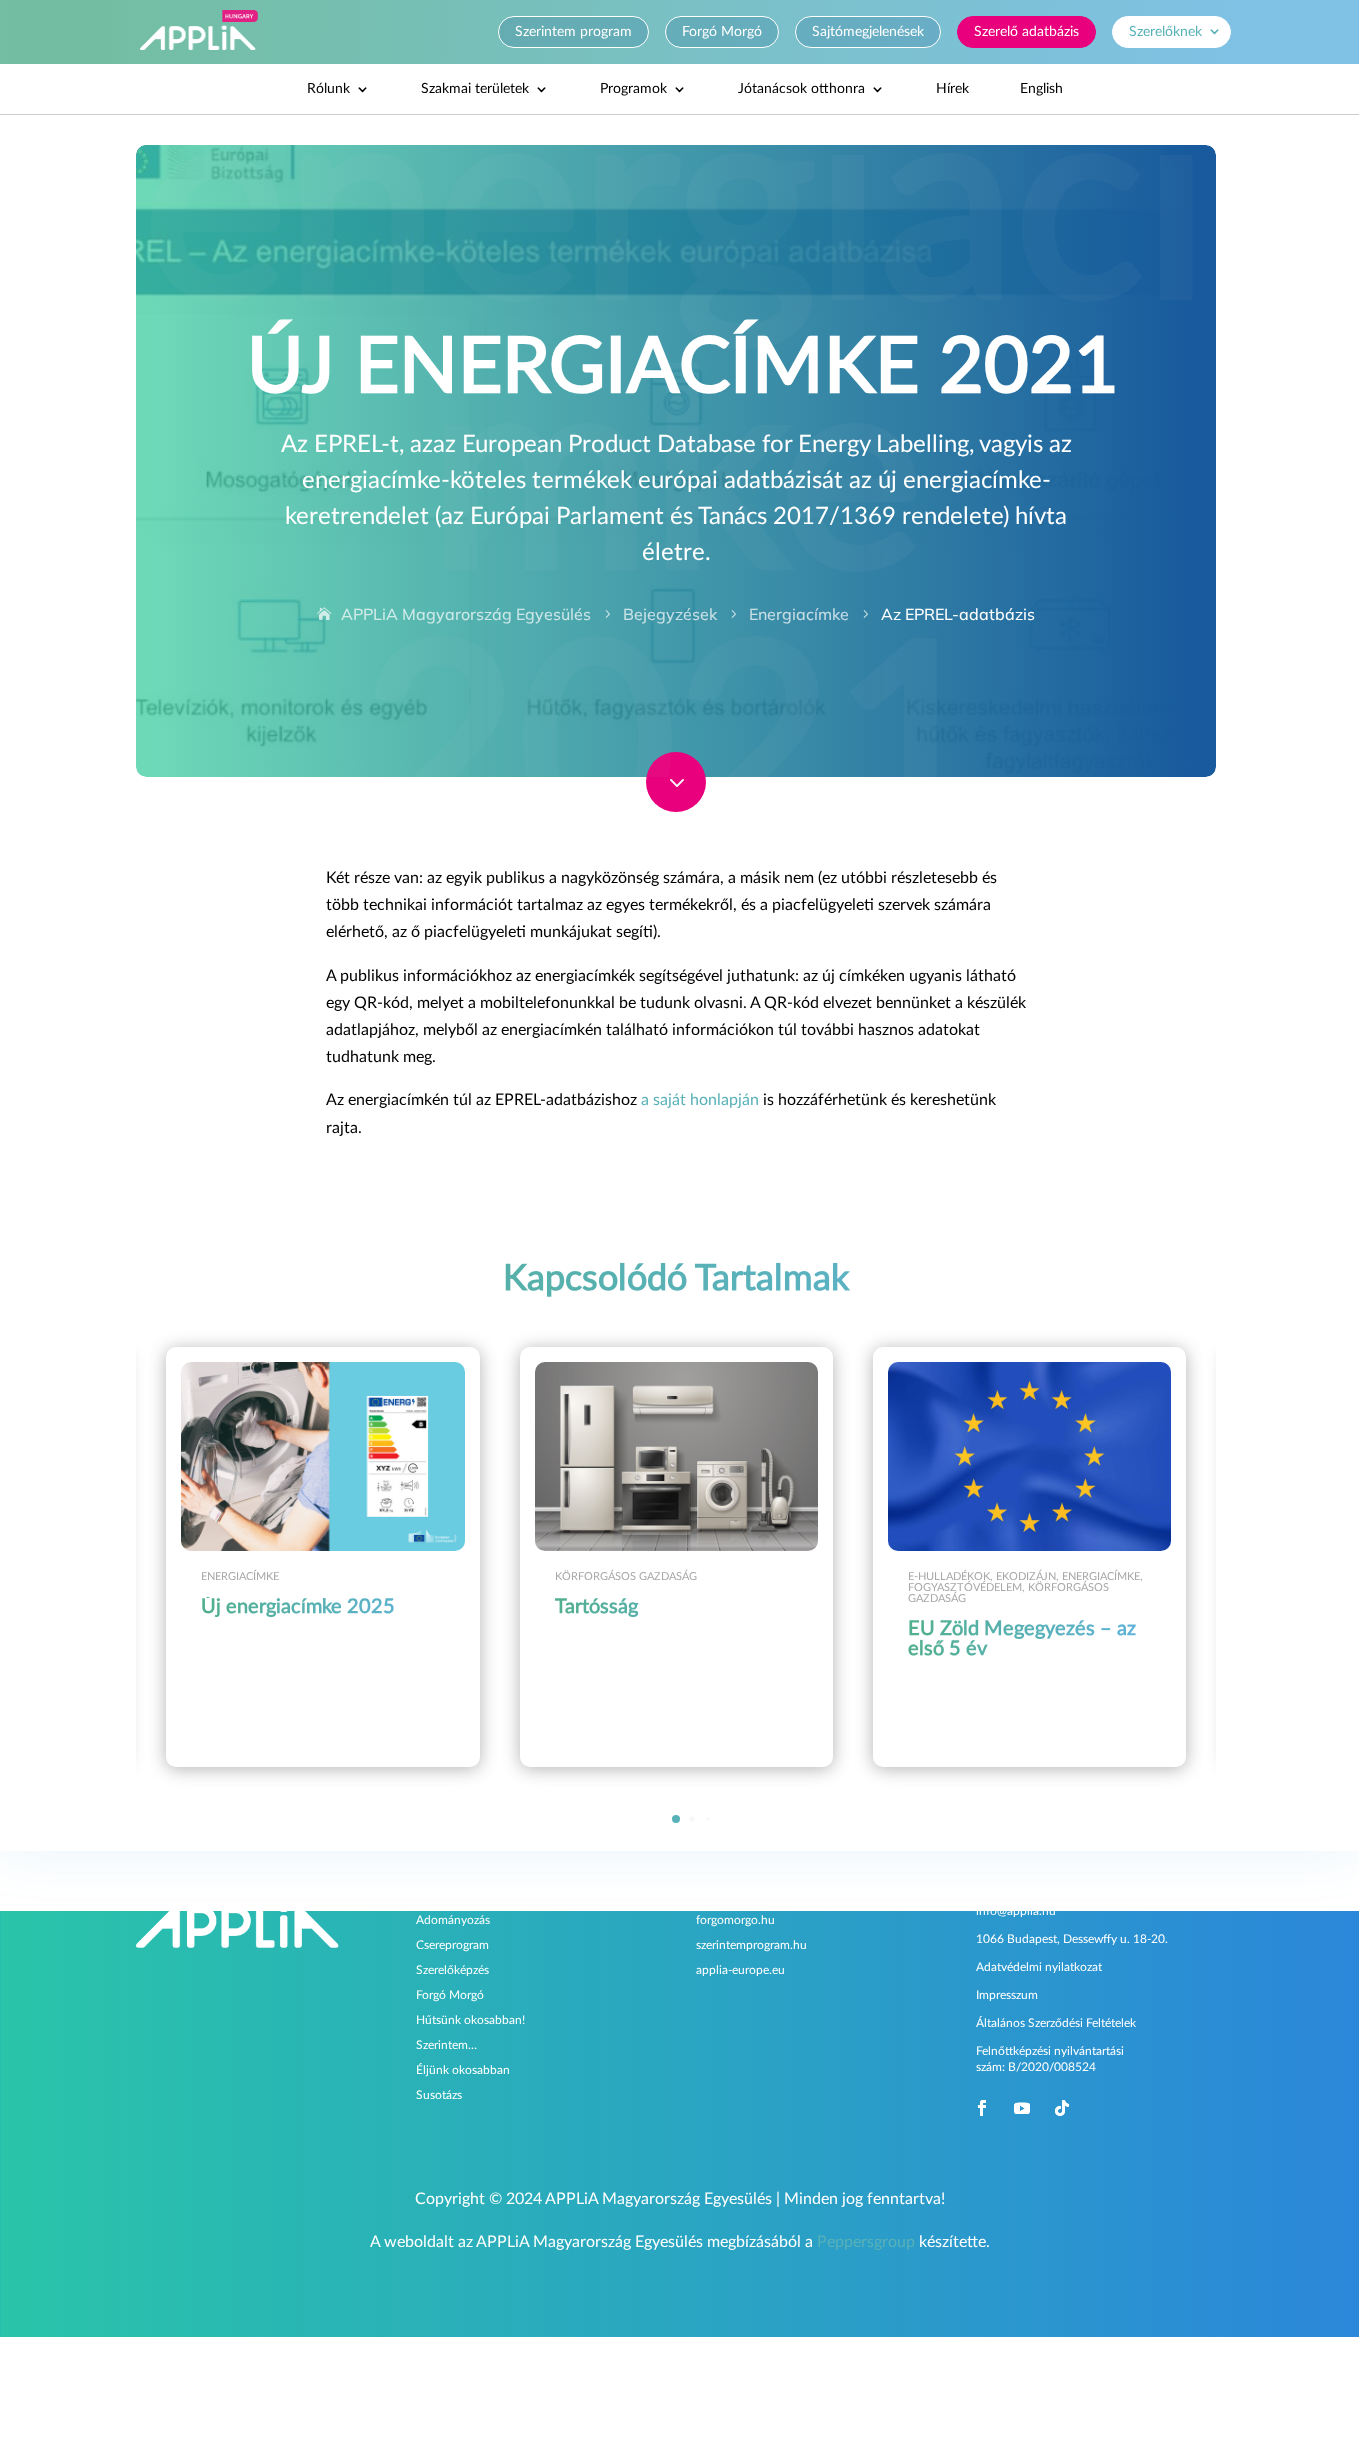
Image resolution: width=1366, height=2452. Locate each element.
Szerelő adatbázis (1026, 32)
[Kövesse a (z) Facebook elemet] (982, 2107)
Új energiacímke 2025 (298, 1607)
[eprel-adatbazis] (676, 807)
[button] (1191, 1557)
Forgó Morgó (722, 32)
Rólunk (328, 89)
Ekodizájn (1026, 1576)
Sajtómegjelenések (868, 32)
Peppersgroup (866, 2242)
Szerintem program (573, 32)
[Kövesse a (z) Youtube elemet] (1022, 2107)
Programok (633, 89)
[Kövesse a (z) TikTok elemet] (1062, 2107)
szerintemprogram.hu (751, 1944)
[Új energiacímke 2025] (322, 1456)
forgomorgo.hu (735, 1919)
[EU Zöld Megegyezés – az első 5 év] (1029, 1456)
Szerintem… (446, 2044)
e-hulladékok (949, 1576)
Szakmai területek (475, 89)
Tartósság (596, 1607)
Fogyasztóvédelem (965, 1587)
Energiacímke (240, 1576)
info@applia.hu (1016, 1911)
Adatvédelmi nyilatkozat (1039, 1967)
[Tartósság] (676, 1456)
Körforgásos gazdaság (626, 1576)
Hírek (952, 89)
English (1041, 89)
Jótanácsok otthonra (801, 89)
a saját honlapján (700, 1100)
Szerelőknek (1165, 32)
